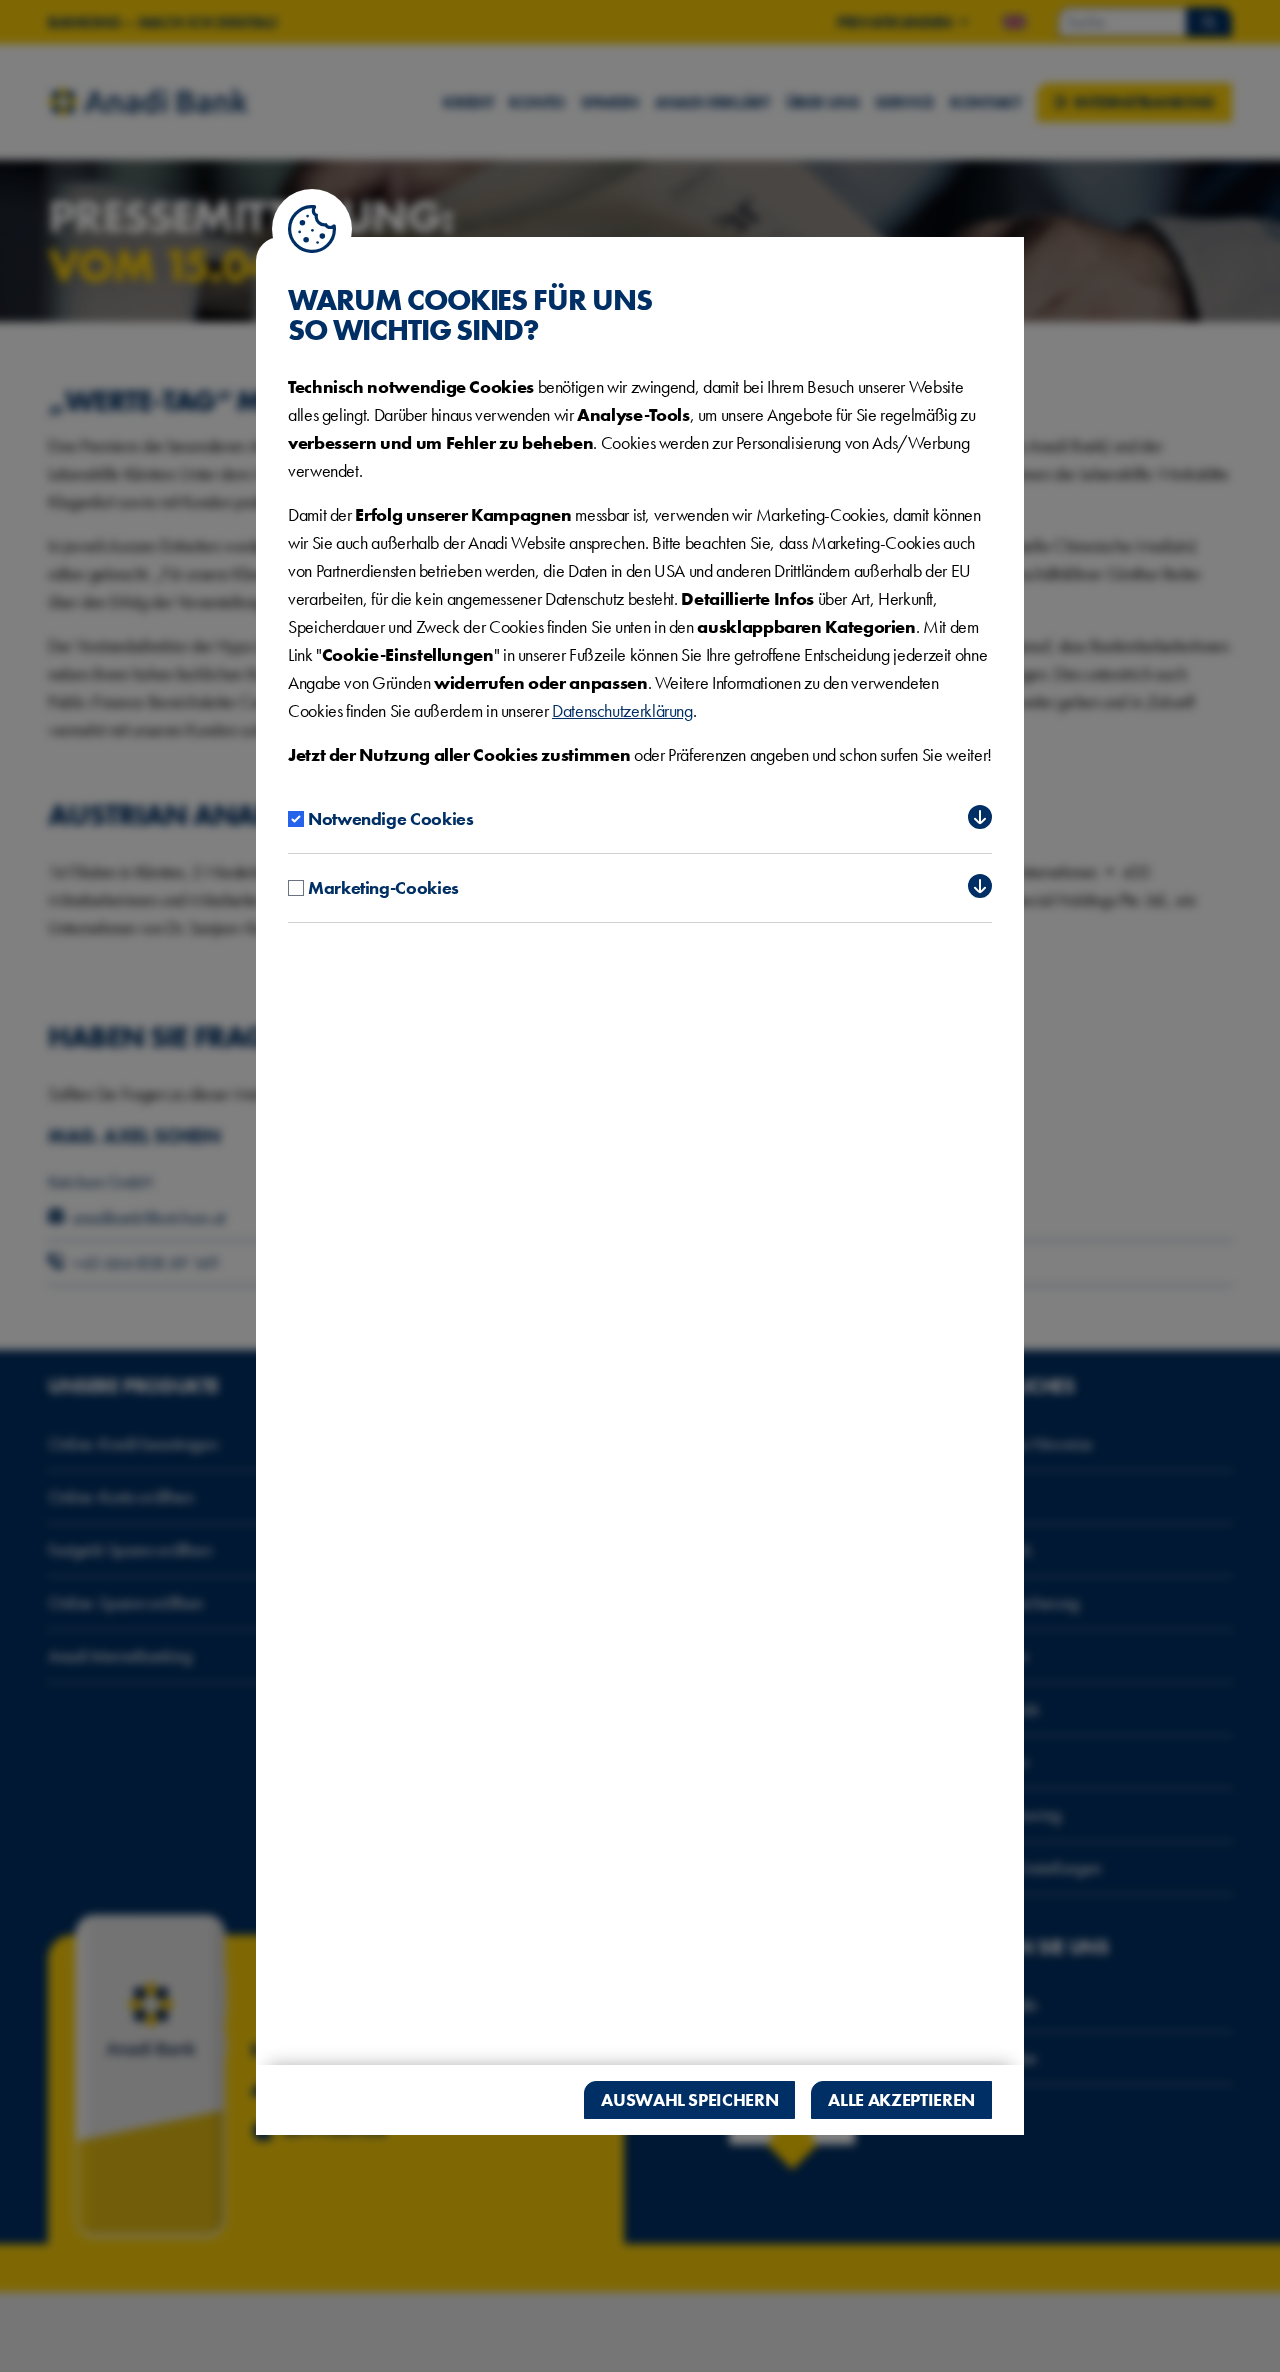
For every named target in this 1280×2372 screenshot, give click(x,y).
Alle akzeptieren (901, 2099)
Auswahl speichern (689, 2099)
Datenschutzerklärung (622, 710)
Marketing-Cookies (383, 887)
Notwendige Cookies (391, 818)
